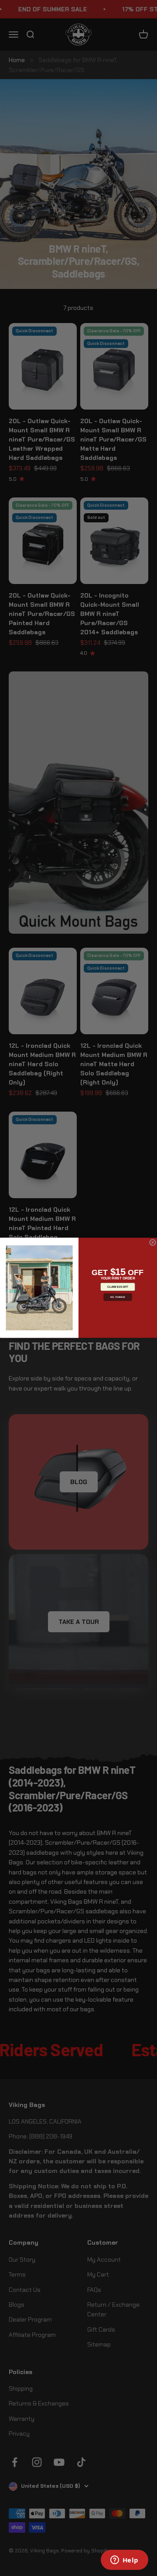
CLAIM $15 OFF (118, 1287)
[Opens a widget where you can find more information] (124, 2561)
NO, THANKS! (118, 1297)
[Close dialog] (152, 1243)
